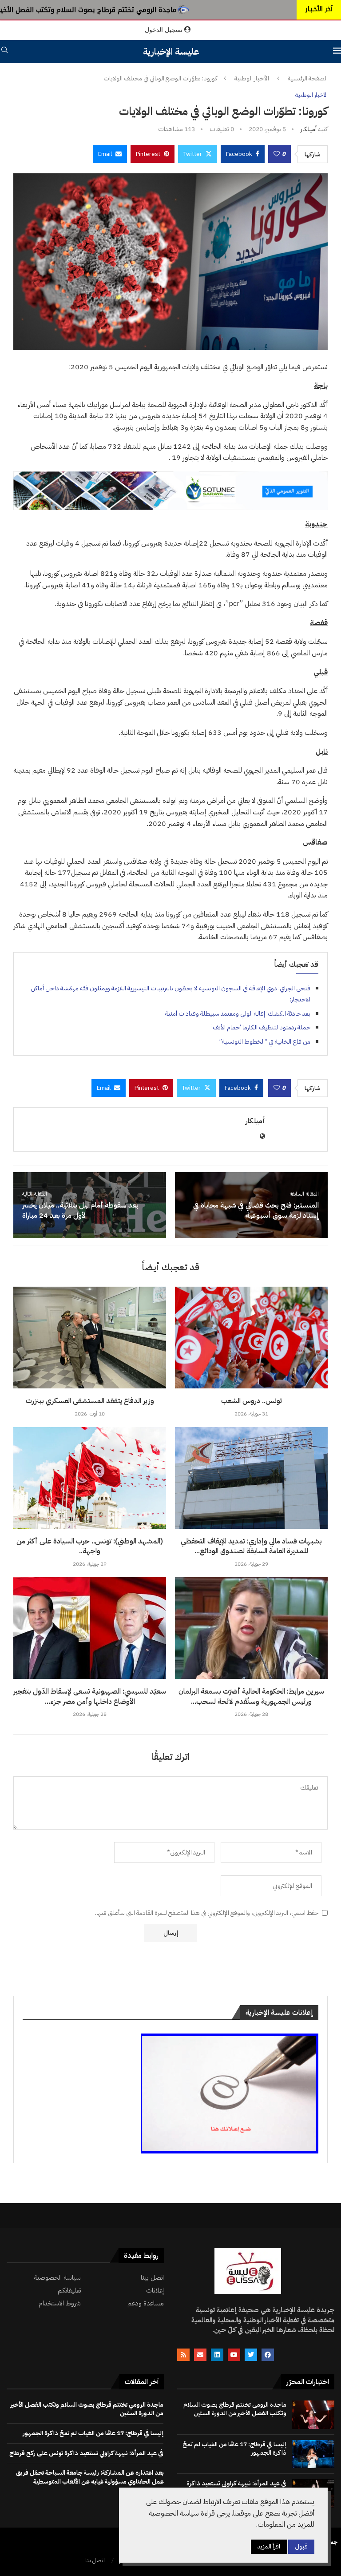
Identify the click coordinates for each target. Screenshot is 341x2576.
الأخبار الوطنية (252, 79)
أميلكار (309, 129)
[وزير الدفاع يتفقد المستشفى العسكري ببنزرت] (90, 1338)
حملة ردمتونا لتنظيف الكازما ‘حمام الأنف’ (261, 1027)
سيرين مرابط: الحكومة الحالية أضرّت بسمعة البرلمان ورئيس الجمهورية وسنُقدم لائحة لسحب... (251, 1696)
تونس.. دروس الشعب (252, 1401)
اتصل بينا (152, 2278)
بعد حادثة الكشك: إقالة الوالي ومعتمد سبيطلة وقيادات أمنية (238, 1014)
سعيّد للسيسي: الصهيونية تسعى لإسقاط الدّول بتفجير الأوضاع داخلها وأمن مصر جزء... (90, 1696)
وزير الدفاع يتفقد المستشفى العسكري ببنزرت (90, 1401)
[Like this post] (277, 154)
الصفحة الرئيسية (308, 79)
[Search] (4, 51)
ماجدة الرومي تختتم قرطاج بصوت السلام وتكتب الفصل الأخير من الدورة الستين (235, 2409)
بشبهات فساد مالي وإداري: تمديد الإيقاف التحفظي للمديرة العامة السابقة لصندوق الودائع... (251, 1546)
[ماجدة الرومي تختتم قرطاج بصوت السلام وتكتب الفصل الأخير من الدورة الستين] (313, 2415)
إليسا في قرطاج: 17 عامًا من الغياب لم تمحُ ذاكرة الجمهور (234, 2449)
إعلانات (155, 2291)
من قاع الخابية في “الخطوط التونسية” (265, 1042)
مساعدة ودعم (146, 2303)
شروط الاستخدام (60, 2303)
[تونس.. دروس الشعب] (251, 1338)
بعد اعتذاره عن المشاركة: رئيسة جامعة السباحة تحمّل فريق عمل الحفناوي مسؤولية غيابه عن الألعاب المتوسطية (90, 2477)
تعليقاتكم (69, 2291)
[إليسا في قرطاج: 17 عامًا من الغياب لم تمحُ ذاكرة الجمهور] (313, 2454)
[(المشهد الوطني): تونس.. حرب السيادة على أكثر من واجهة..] (90, 1478)
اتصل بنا (95, 2560)
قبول (301, 2546)
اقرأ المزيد (269, 2546)
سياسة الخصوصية (57, 2278)
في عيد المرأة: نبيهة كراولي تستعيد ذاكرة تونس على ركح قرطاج (86, 2453)
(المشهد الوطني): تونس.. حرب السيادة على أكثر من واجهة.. (90, 1546)
